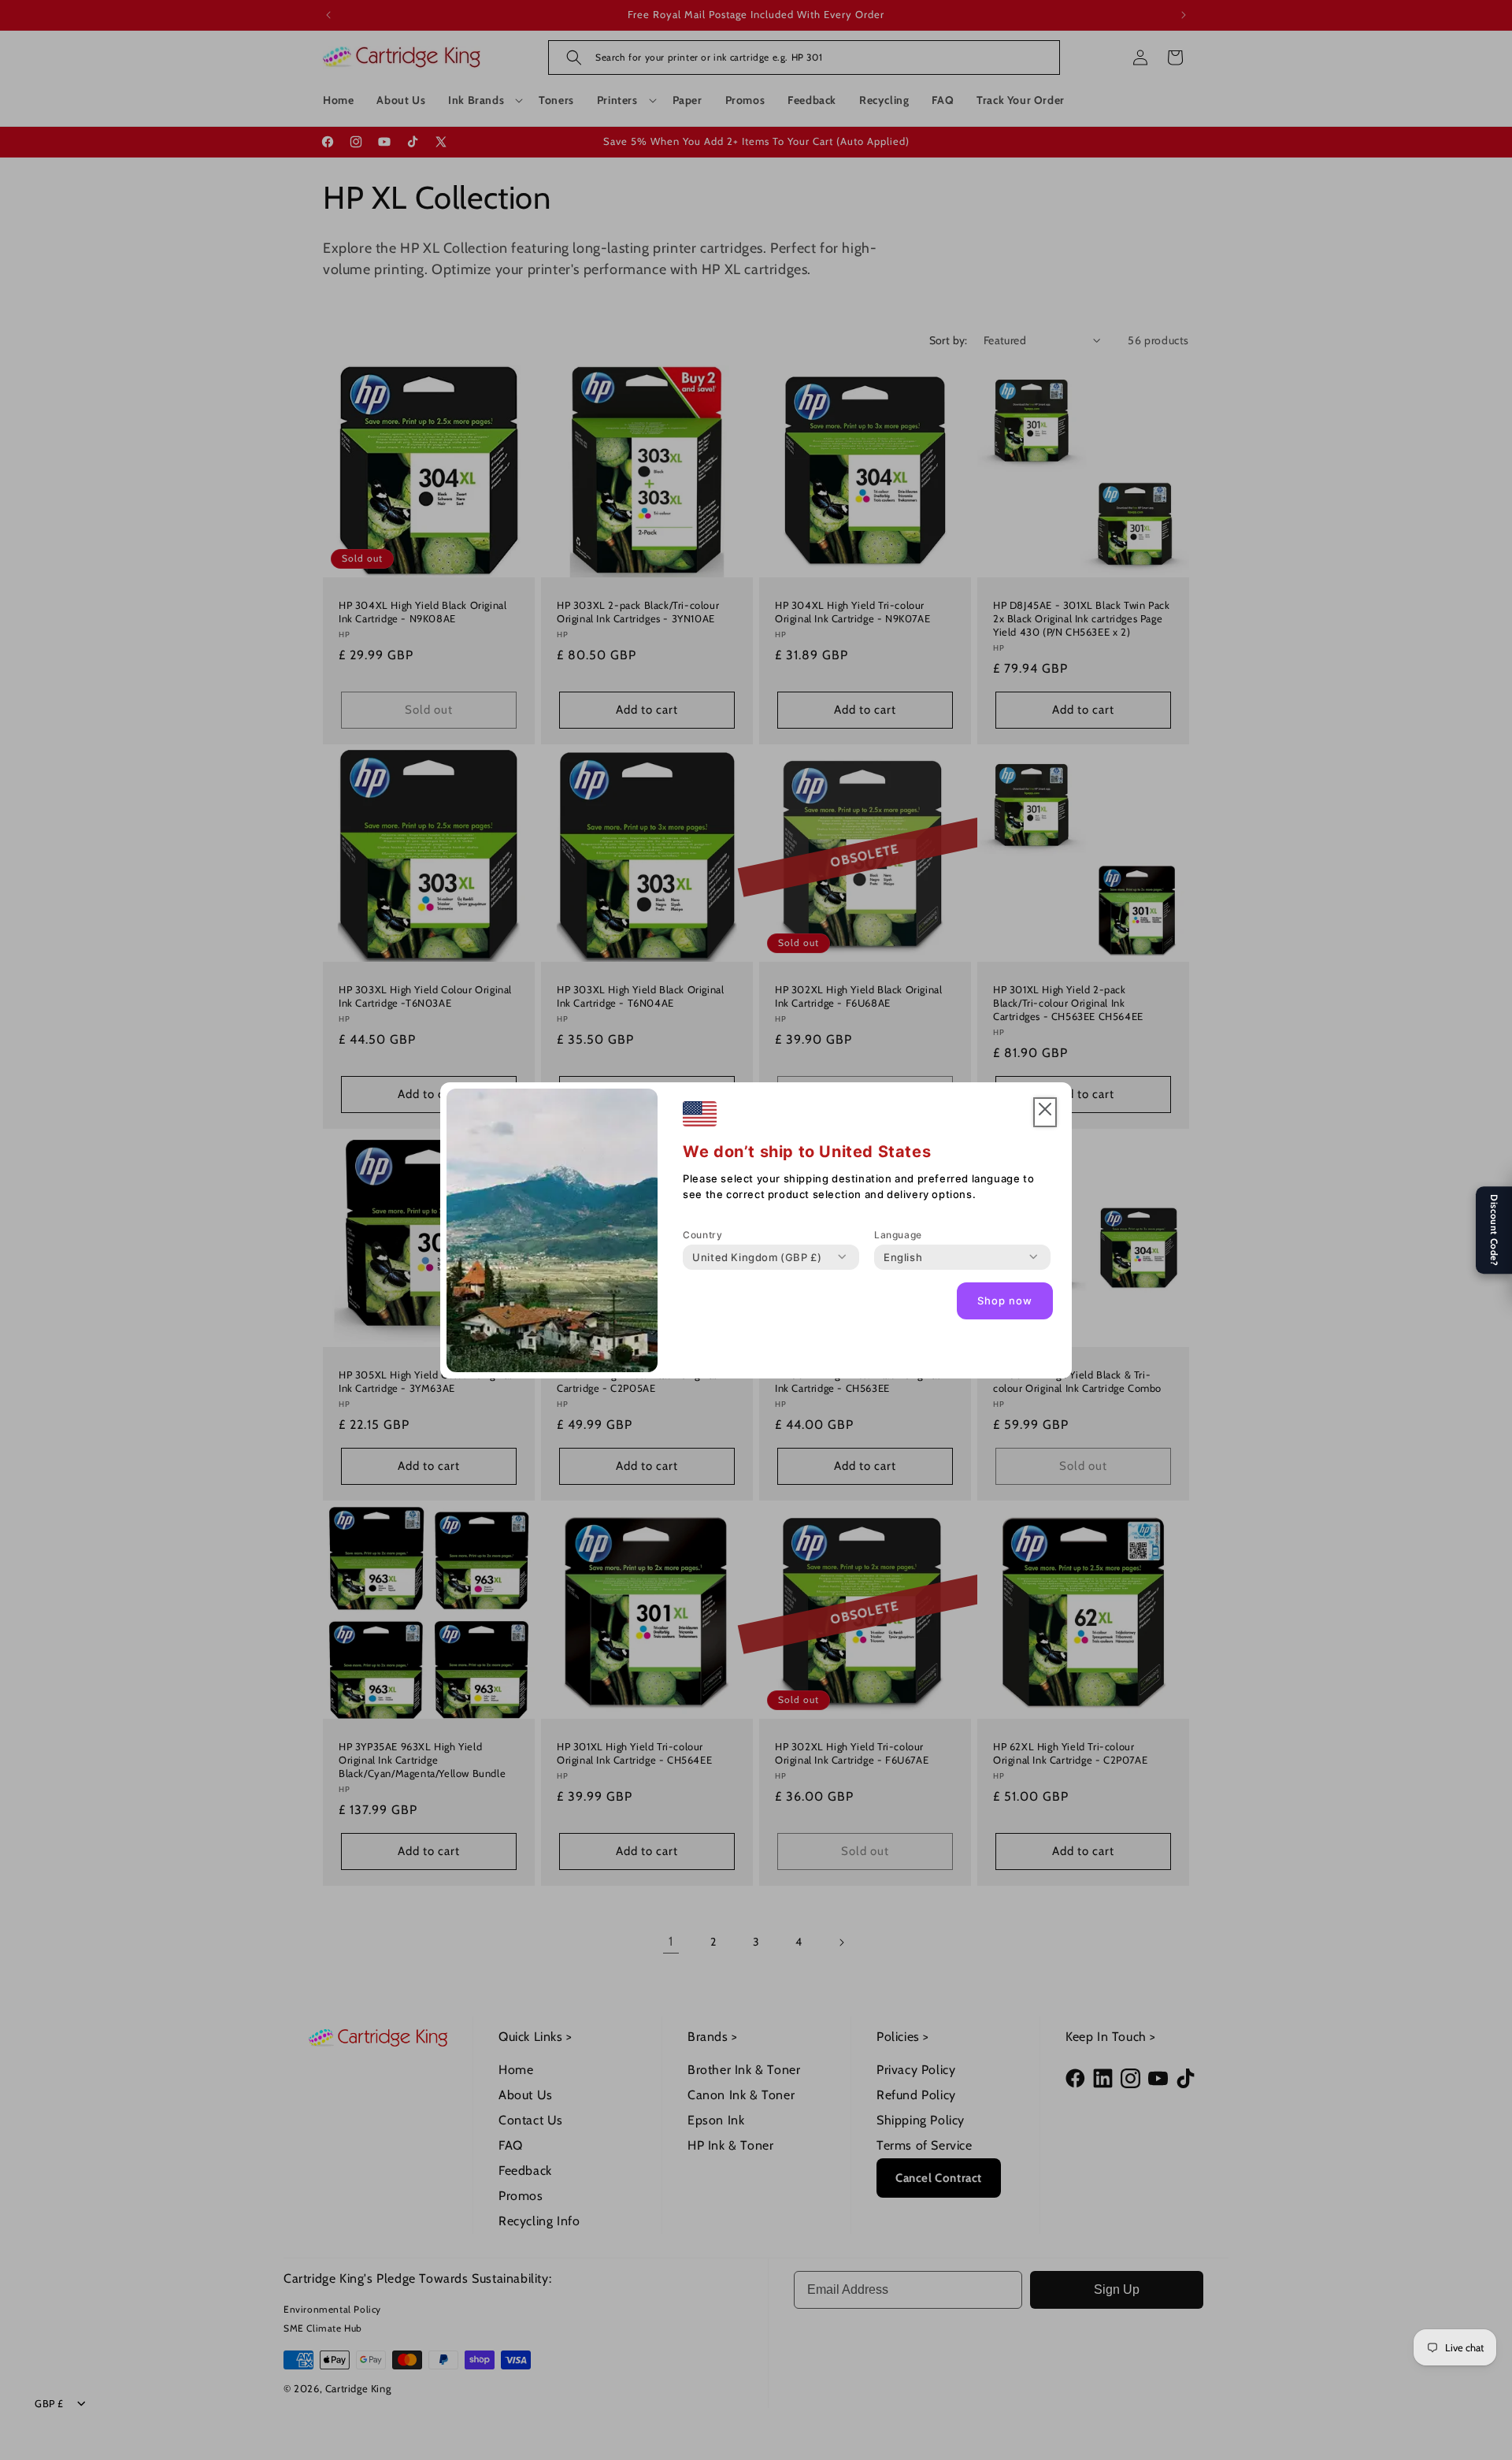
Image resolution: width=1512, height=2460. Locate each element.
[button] (1045, 1113)
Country (702, 1235)
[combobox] (757, 1257)
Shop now (1005, 1300)
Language (898, 1235)
